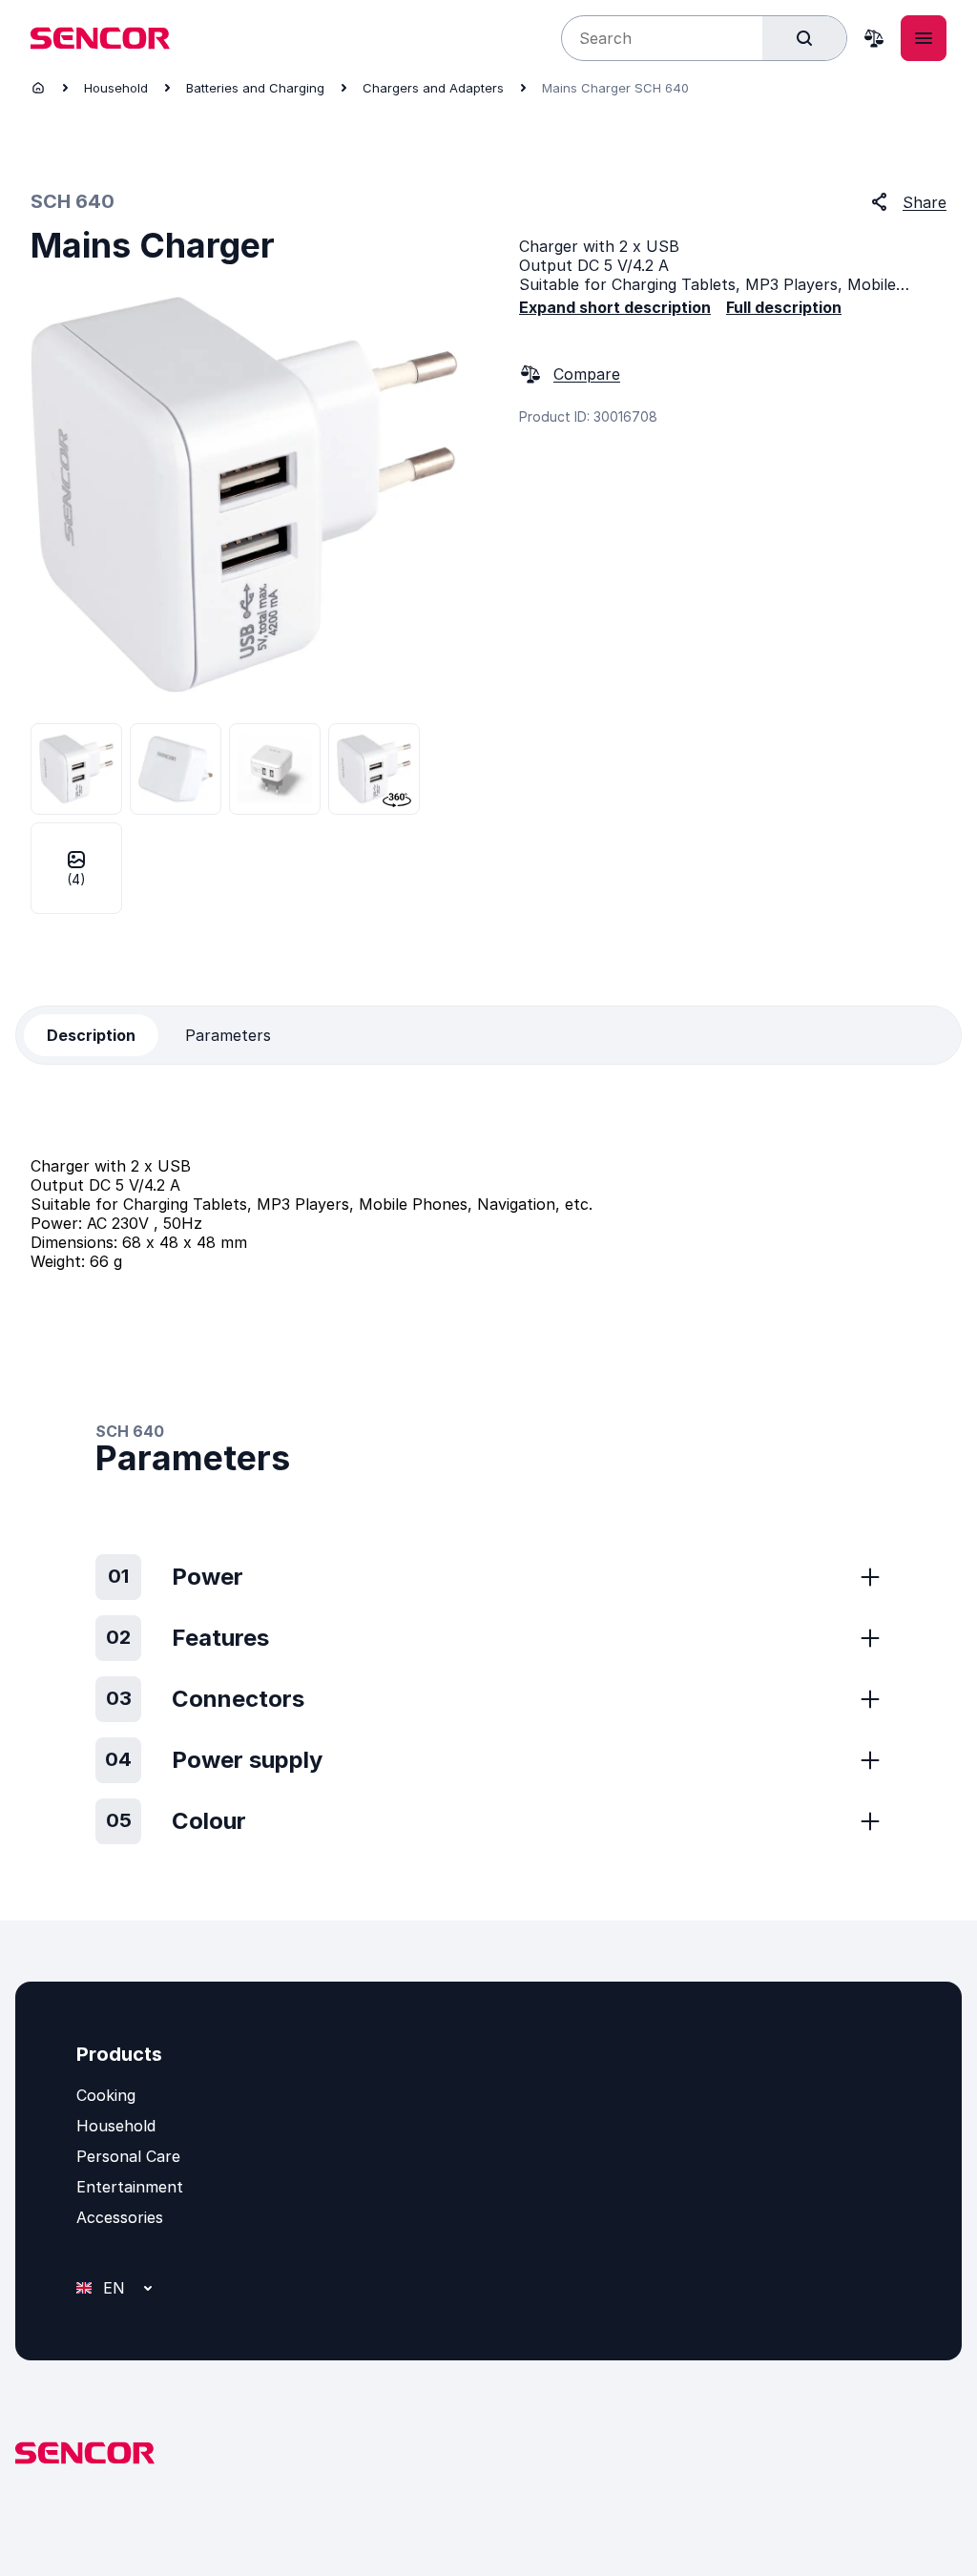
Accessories (120, 2217)
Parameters (228, 1035)
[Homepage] (38, 88)
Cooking (106, 2095)
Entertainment (130, 2187)
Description (91, 1035)
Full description (784, 307)
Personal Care (128, 2156)
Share (925, 202)
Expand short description (615, 307)
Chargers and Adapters (433, 88)
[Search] (804, 38)
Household (116, 88)
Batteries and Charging (255, 88)
